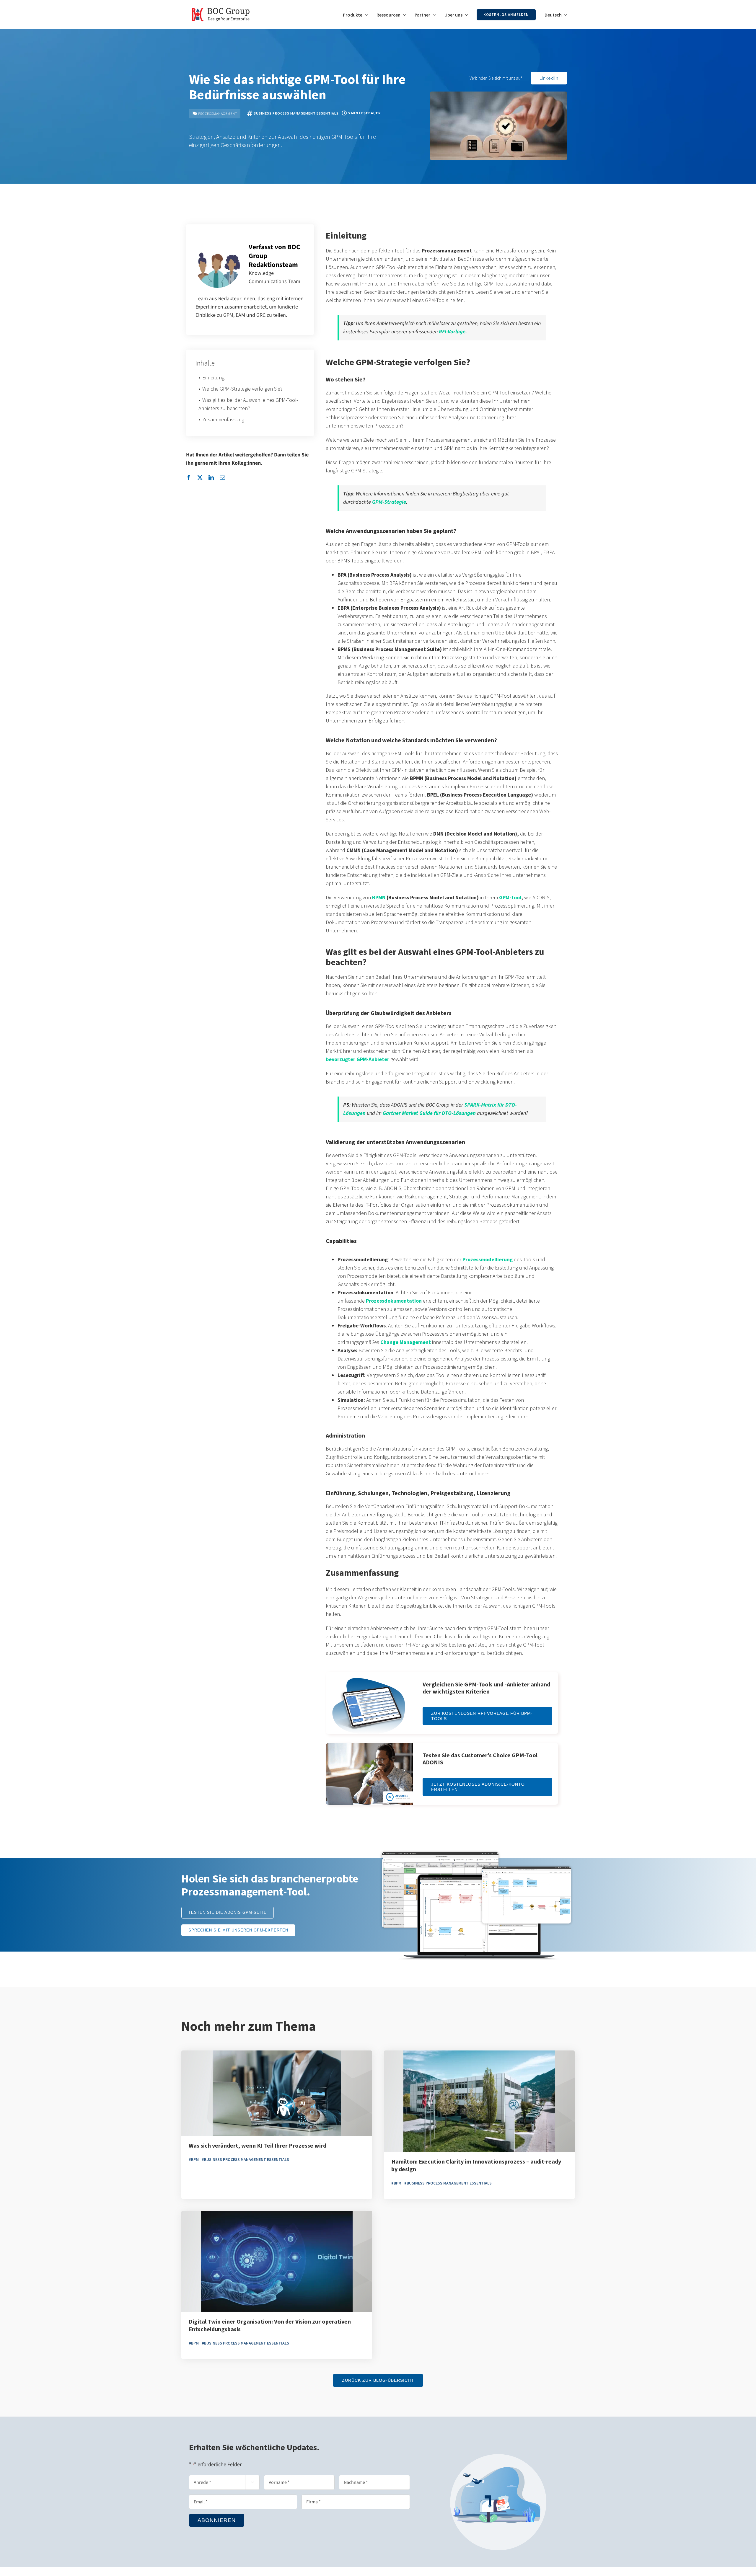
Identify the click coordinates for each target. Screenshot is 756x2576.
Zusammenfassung (223, 419)
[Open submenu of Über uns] (465, 15)
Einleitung (213, 377)
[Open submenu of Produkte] (365, 15)
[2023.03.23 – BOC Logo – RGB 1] (221, 5)
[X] (200, 478)
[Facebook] (189, 478)
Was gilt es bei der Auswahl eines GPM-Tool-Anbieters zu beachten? (248, 404)
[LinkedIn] (211, 478)
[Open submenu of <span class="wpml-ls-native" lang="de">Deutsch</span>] (564, 15)
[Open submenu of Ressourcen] (403, 15)
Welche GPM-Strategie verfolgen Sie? (242, 389)
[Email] (222, 478)
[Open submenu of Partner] (433, 15)
